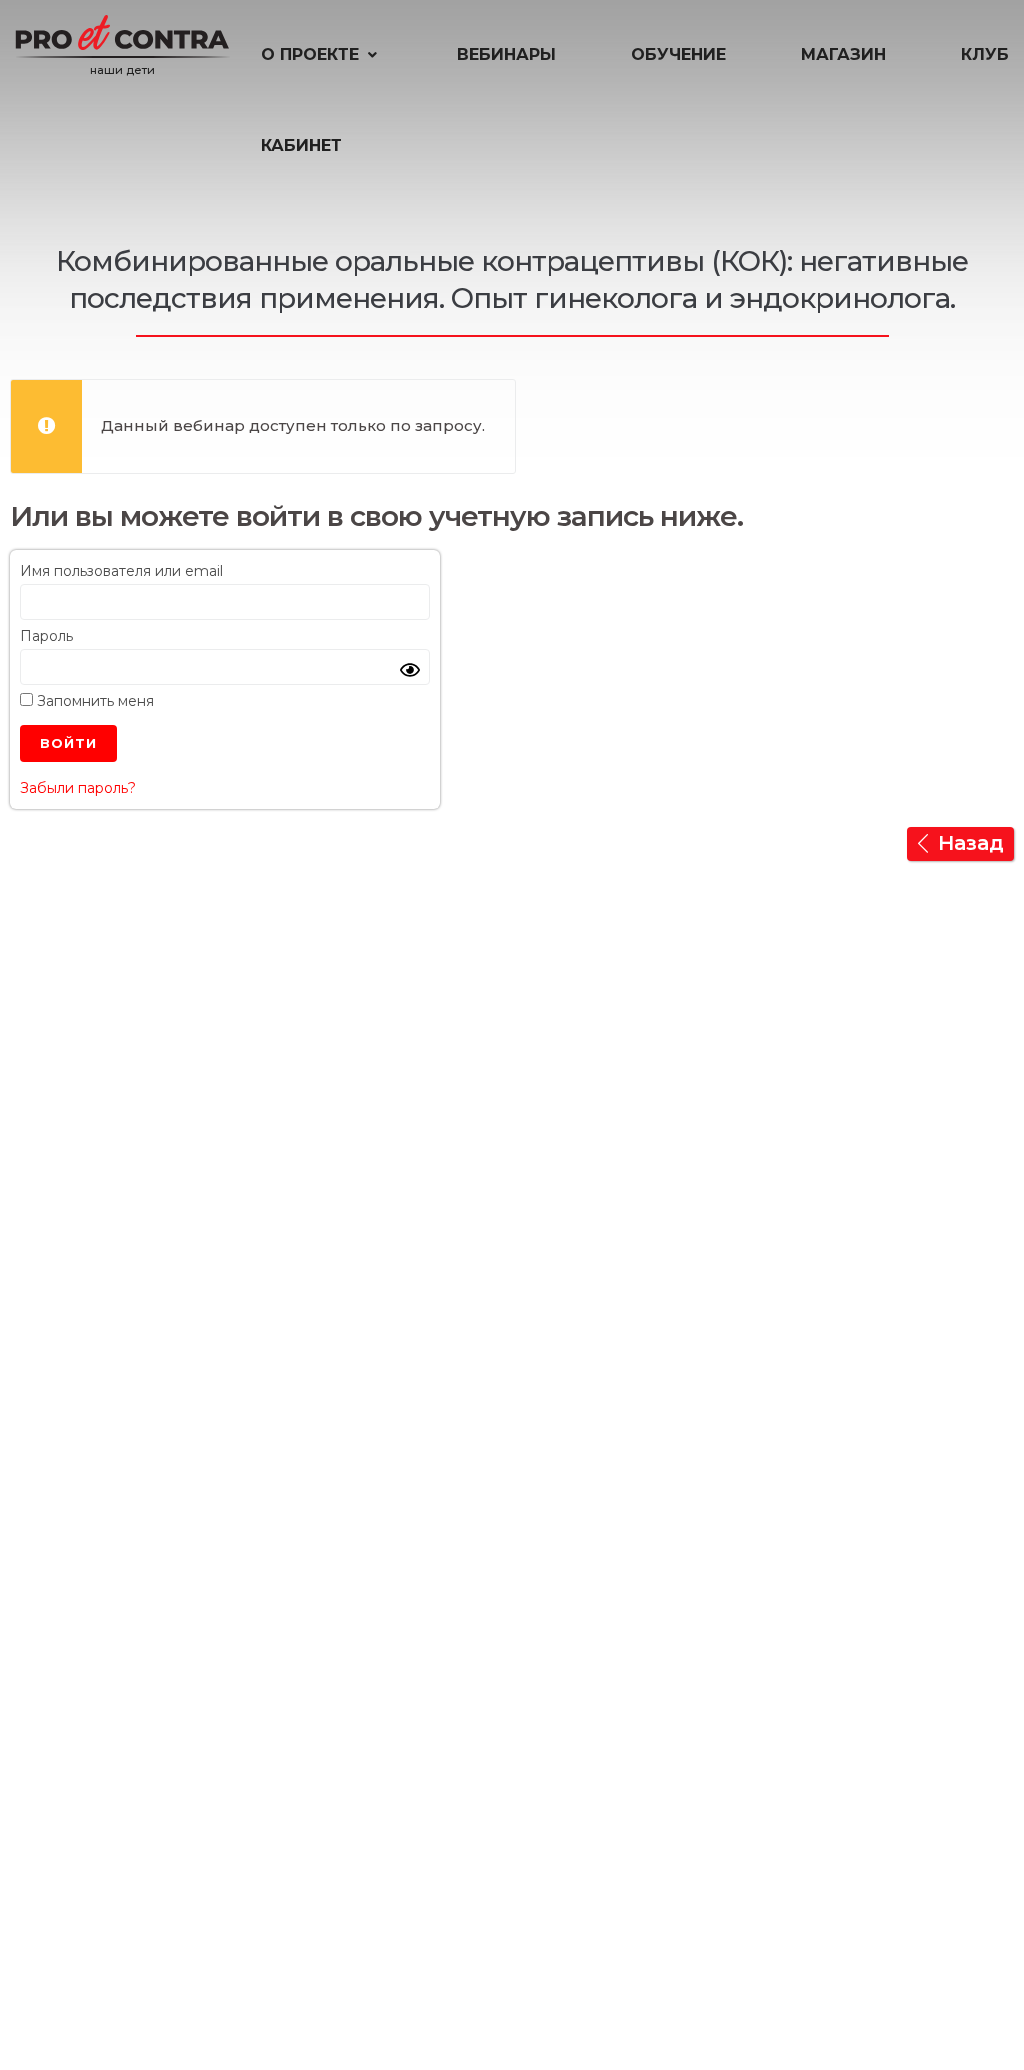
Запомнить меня (93, 701)
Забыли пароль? (78, 788)
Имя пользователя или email (121, 571)
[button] (321, 55)
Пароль (46, 636)
